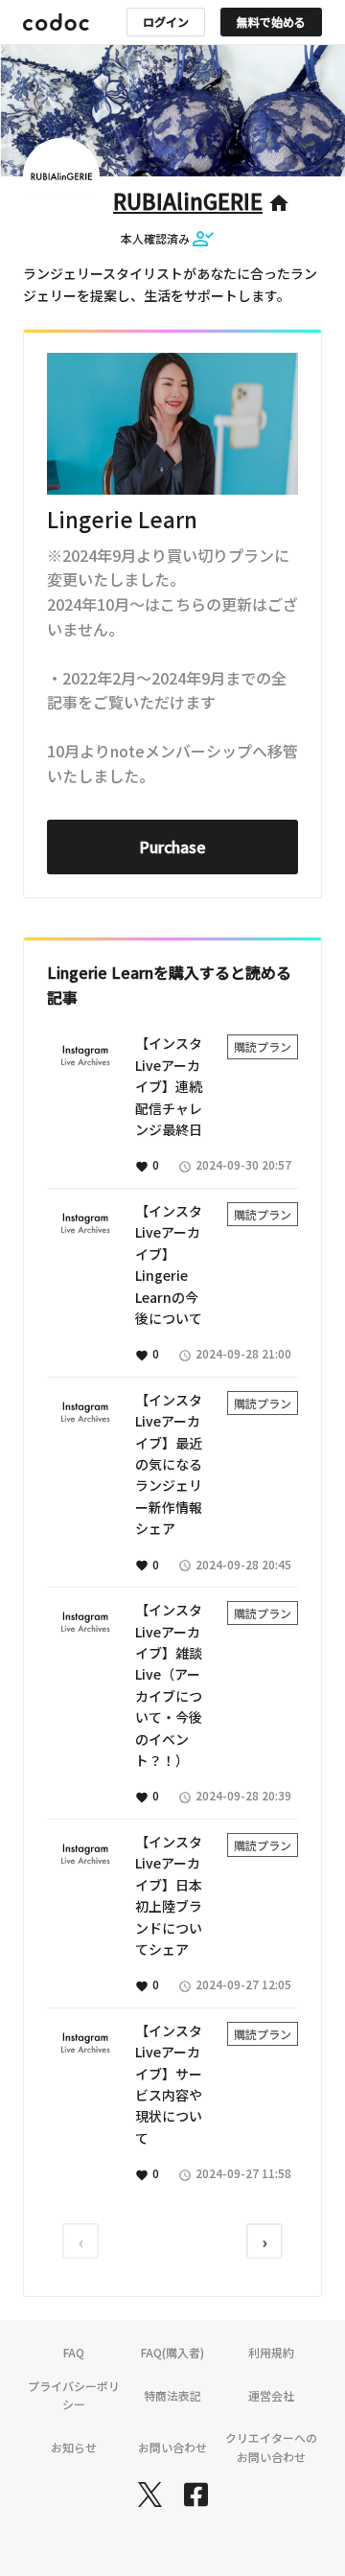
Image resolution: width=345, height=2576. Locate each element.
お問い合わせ (172, 2447)
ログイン (166, 22)
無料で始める (271, 22)
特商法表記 (172, 2395)
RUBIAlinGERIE (188, 200)
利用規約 (271, 2352)
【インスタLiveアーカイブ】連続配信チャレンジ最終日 (169, 1086)
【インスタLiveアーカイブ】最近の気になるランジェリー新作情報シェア (169, 1464)
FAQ (74, 2352)
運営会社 (271, 2395)
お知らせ (74, 2447)
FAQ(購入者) (172, 2352)
